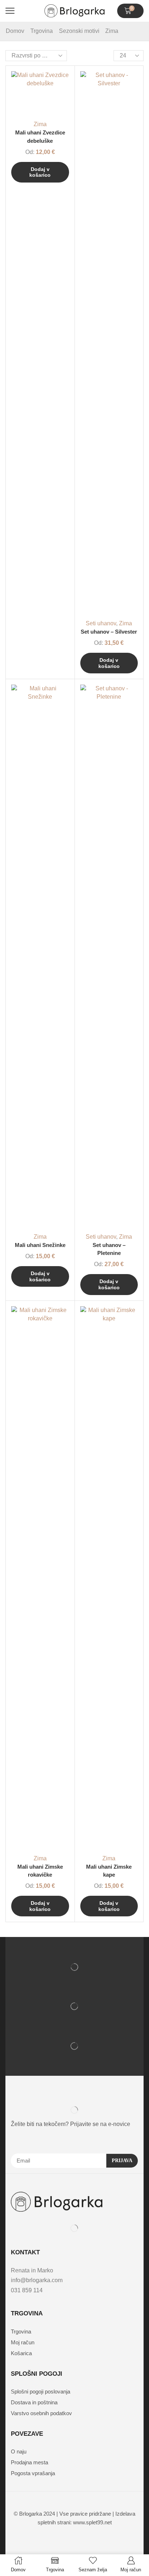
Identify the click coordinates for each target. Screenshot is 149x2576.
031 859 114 (27, 2290)
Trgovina (42, 31)
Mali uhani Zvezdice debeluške (40, 137)
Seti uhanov (101, 623)
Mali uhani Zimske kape (109, 1871)
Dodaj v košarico (40, 172)
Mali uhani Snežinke (40, 1245)
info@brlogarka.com (37, 2280)
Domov (15, 31)
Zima (40, 124)
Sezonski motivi (79, 31)
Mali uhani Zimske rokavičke (40, 1871)
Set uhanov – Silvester (109, 632)
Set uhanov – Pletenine (109, 1249)
